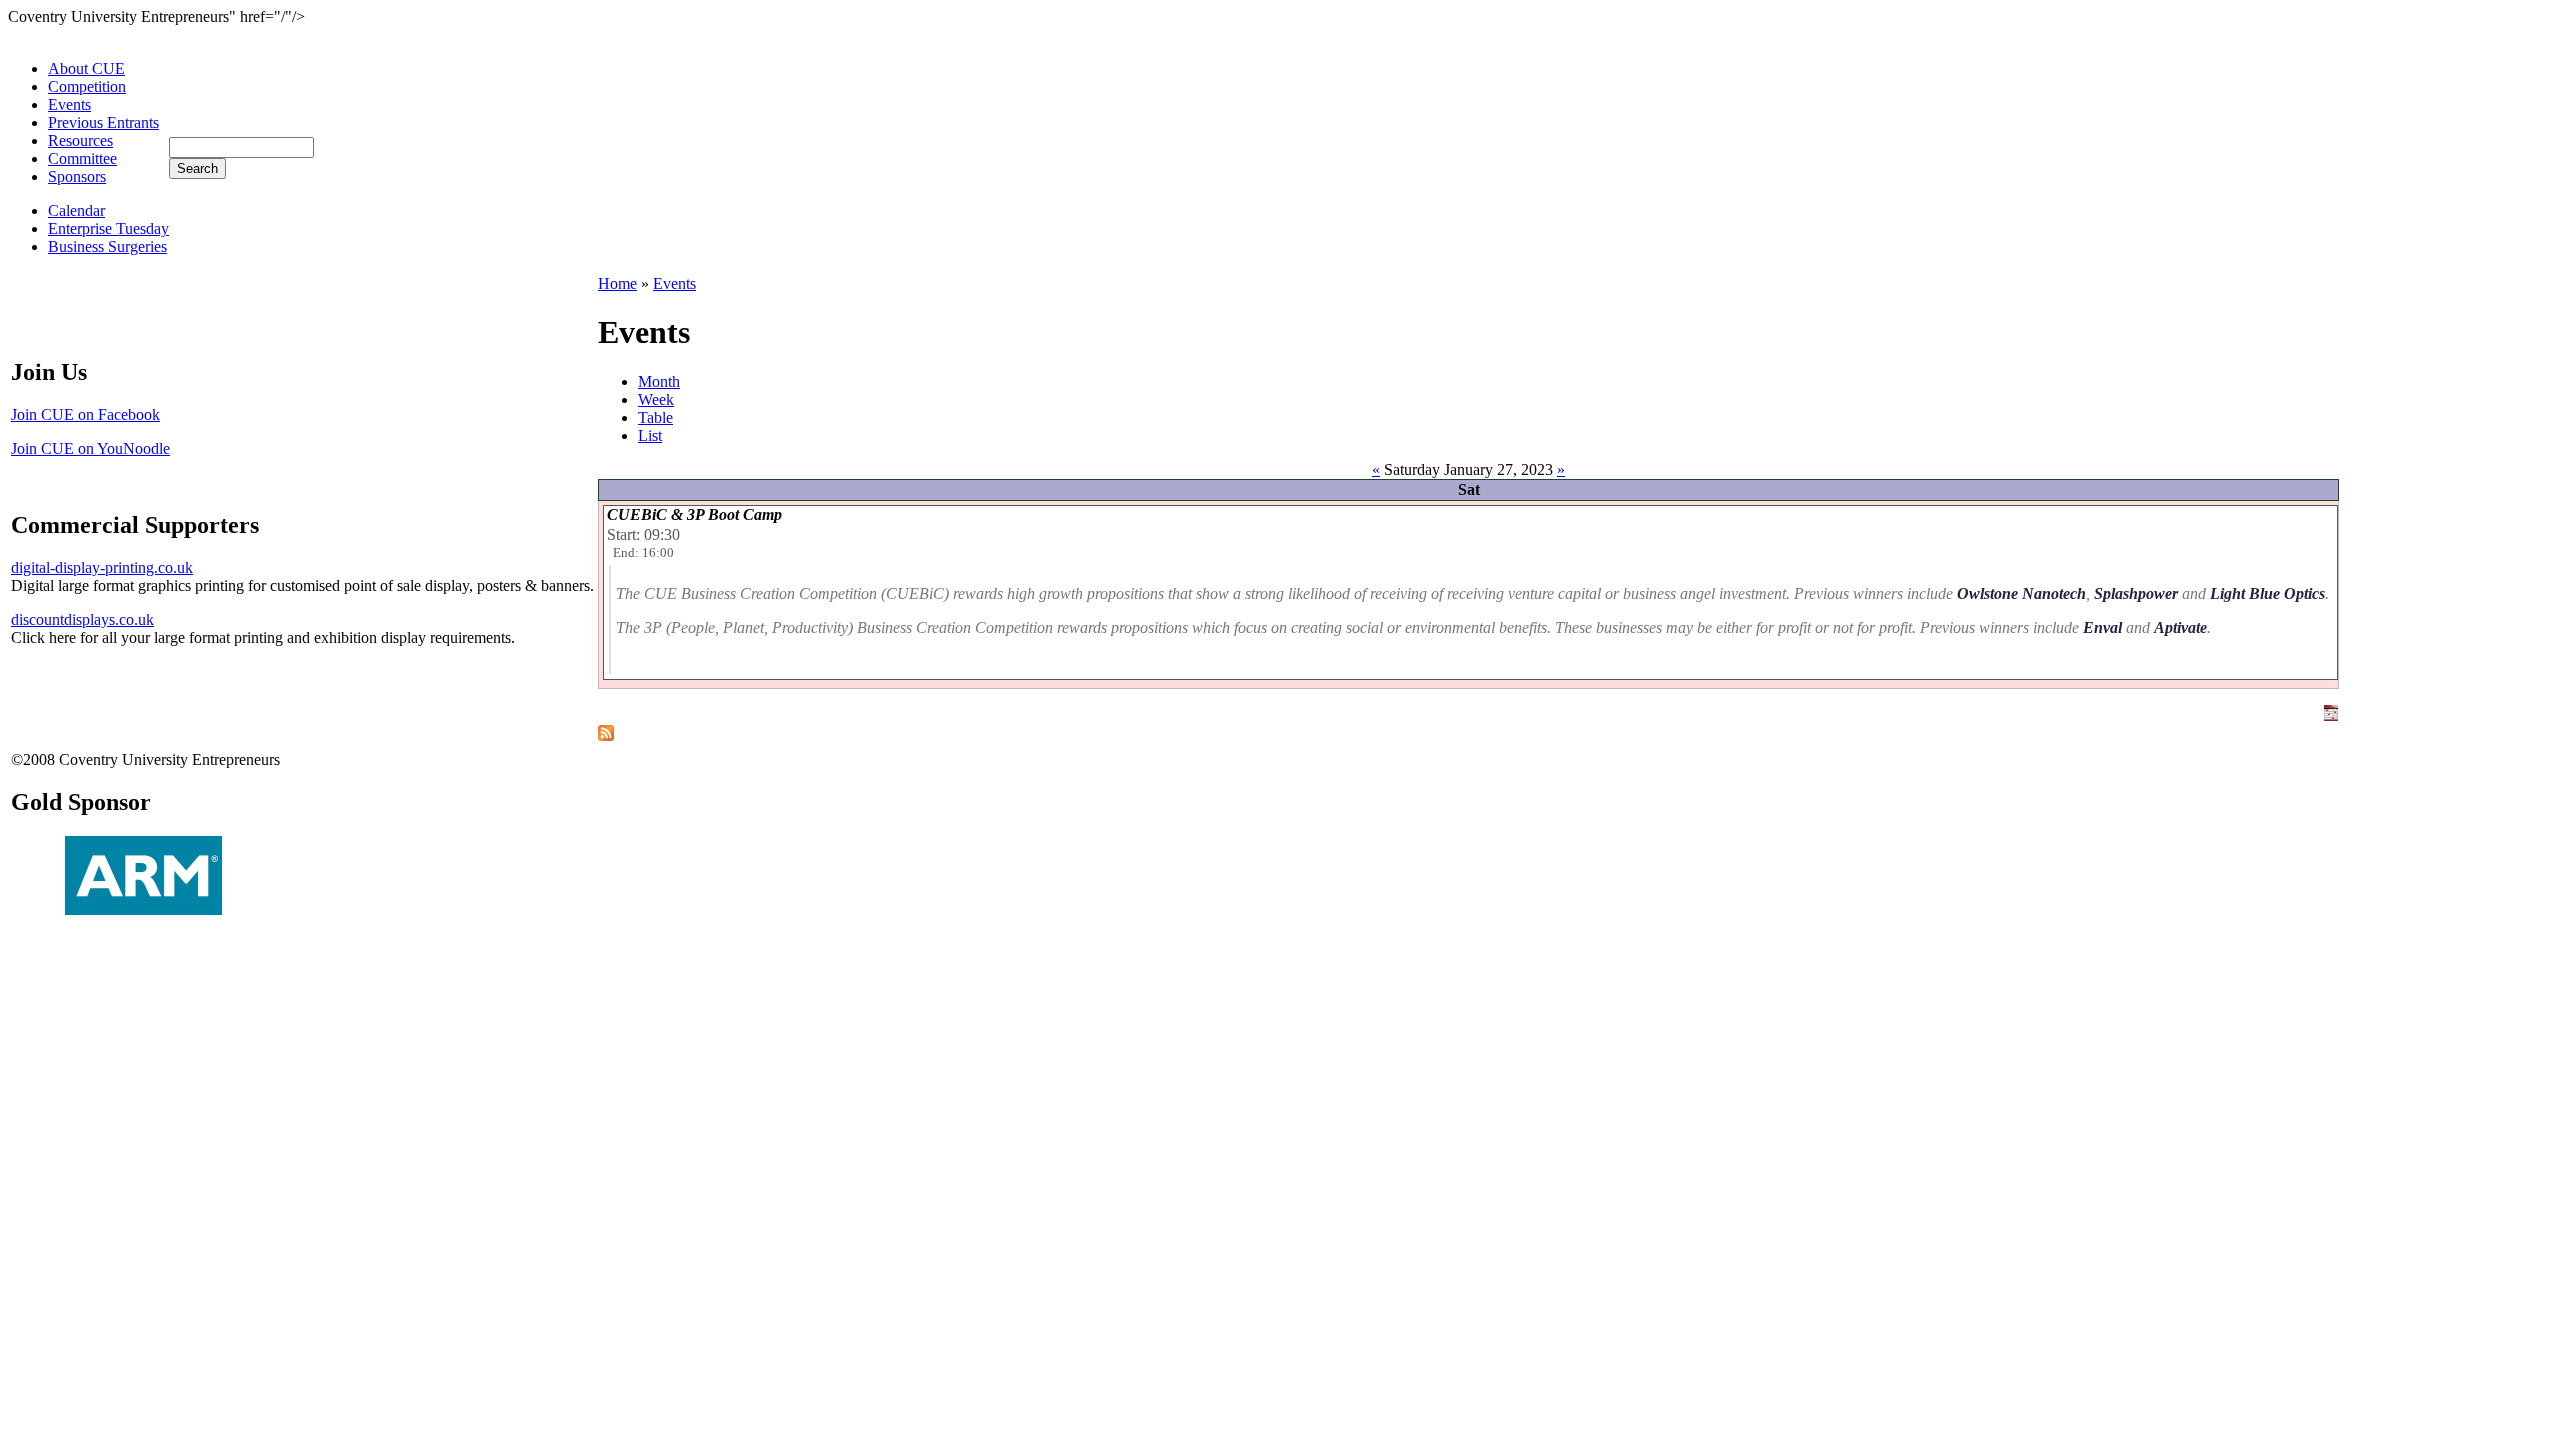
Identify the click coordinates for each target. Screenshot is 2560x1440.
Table (655, 417)
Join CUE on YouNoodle (90, 448)
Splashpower (2136, 593)
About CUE (86, 68)
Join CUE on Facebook (85, 414)
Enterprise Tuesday (108, 228)
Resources (80, 140)
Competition (87, 86)
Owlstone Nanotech (2021, 593)
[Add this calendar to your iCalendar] (2331, 715)
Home (617, 283)
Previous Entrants (103, 122)
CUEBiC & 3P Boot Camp (694, 514)
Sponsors (77, 176)
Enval (2102, 627)
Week (656, 399)
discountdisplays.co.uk (82, 619)
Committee (82, 158)
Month (659, 381)
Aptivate (2180, 627)
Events (69, 104)
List (650, 435)
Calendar (76, 210)
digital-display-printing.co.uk (102, 567)
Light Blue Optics (2267, 593)
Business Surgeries (107, 246)
